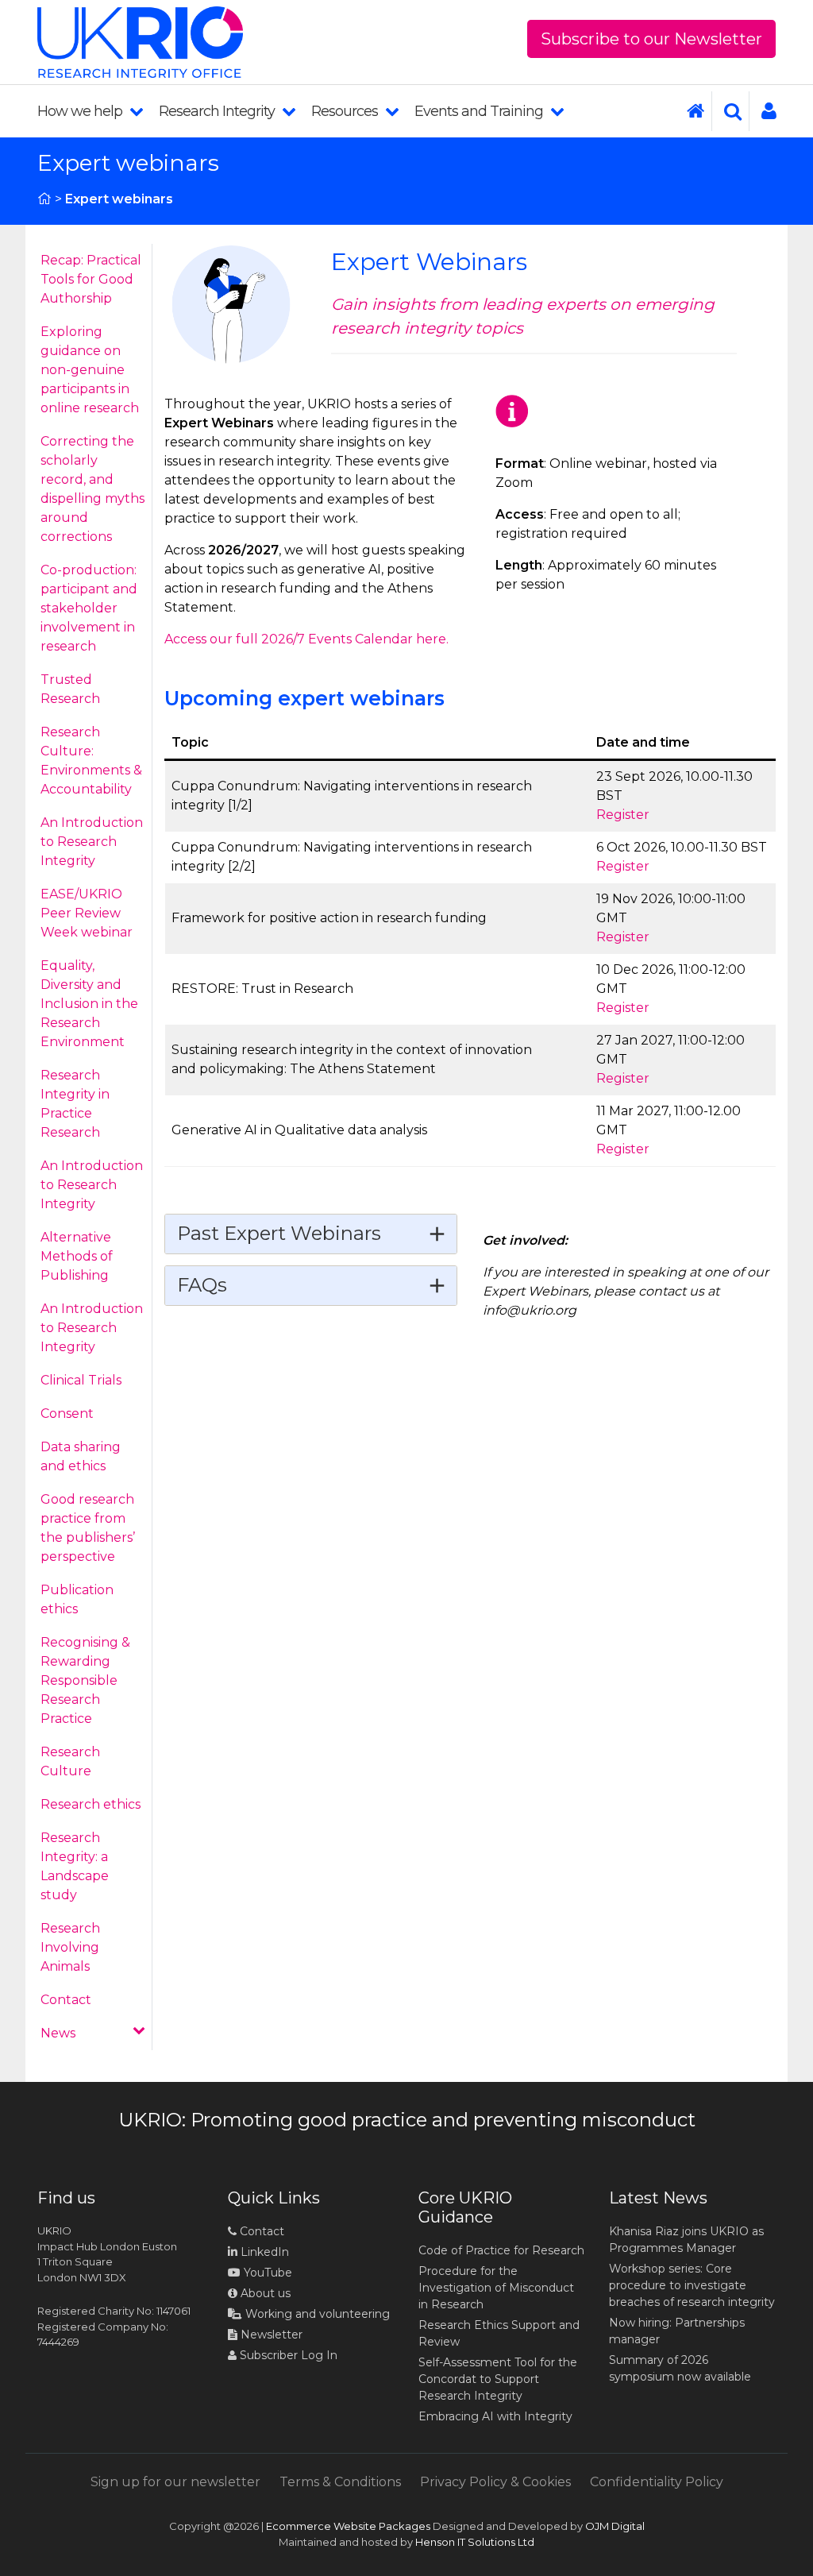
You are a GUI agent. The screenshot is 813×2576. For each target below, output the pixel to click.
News (58, 2033)
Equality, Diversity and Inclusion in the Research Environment (89, 1004)
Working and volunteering (316, 2314)
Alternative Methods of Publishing (77, 1256)
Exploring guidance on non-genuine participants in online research (90, 370)
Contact (66, 2000)
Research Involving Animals (70, 1947)
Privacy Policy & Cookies (495, 2482)
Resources (346, 111)
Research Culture (70, 1761)
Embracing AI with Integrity (495, 2416)
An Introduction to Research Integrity (92, 842)
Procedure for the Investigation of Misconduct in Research (496, 2288)
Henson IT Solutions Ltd (475, 2542)
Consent (67, 1414)
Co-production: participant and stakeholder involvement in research (89, 608)
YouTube (266, 2273)
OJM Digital (615, 2526)
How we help (81, 111)
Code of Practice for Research (501, 2250)
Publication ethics (77, 1599)
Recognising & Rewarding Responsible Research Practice (85, 1680)
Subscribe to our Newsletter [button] (651, 39)
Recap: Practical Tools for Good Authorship (91, 279)
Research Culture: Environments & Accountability (91, 761)
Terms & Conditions (340, 2482)
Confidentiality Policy (657, 2482)
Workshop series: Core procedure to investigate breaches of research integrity (692, 2285)
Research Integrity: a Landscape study (75, 1866)
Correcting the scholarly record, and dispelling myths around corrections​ (92, 489)
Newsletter (270, 2335)
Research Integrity (218, 111)
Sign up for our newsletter (175, 2482)
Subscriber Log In (287, 2355)
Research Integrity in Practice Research (75, 1104)
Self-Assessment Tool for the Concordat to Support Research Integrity (498, 2379)
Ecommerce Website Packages (348, 2526)
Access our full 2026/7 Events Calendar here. (306, 639)
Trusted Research (70, 689)
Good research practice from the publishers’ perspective (88, 1528)
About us (264, 2293)
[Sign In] (763, 111)
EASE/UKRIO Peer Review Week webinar (87, 913)
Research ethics (91, 1804)
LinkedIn (263, 2252)
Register (623, 815)
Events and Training (480, 111)
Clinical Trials (81, 1380)
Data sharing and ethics (81, 1456)
